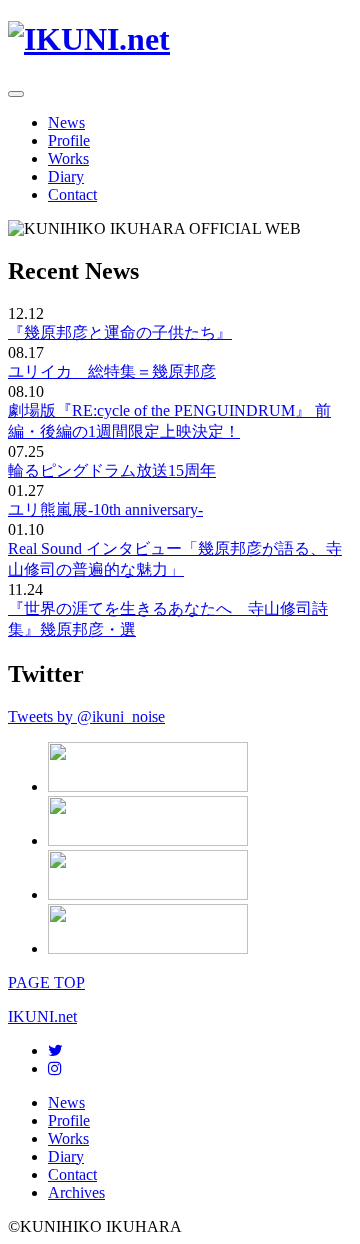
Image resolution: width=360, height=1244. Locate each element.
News (66, 122)
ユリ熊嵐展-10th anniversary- (105, 509)
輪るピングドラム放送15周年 (112, 470)
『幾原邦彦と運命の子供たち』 (120, 332)
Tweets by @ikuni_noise (86, 716)
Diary (66, 176)
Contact (72, 194)
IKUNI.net (42, 1016)
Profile (69, 140)
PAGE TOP (46, 982)
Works (68, 158)
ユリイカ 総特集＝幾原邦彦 (112, 371)
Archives (76, 1192)
